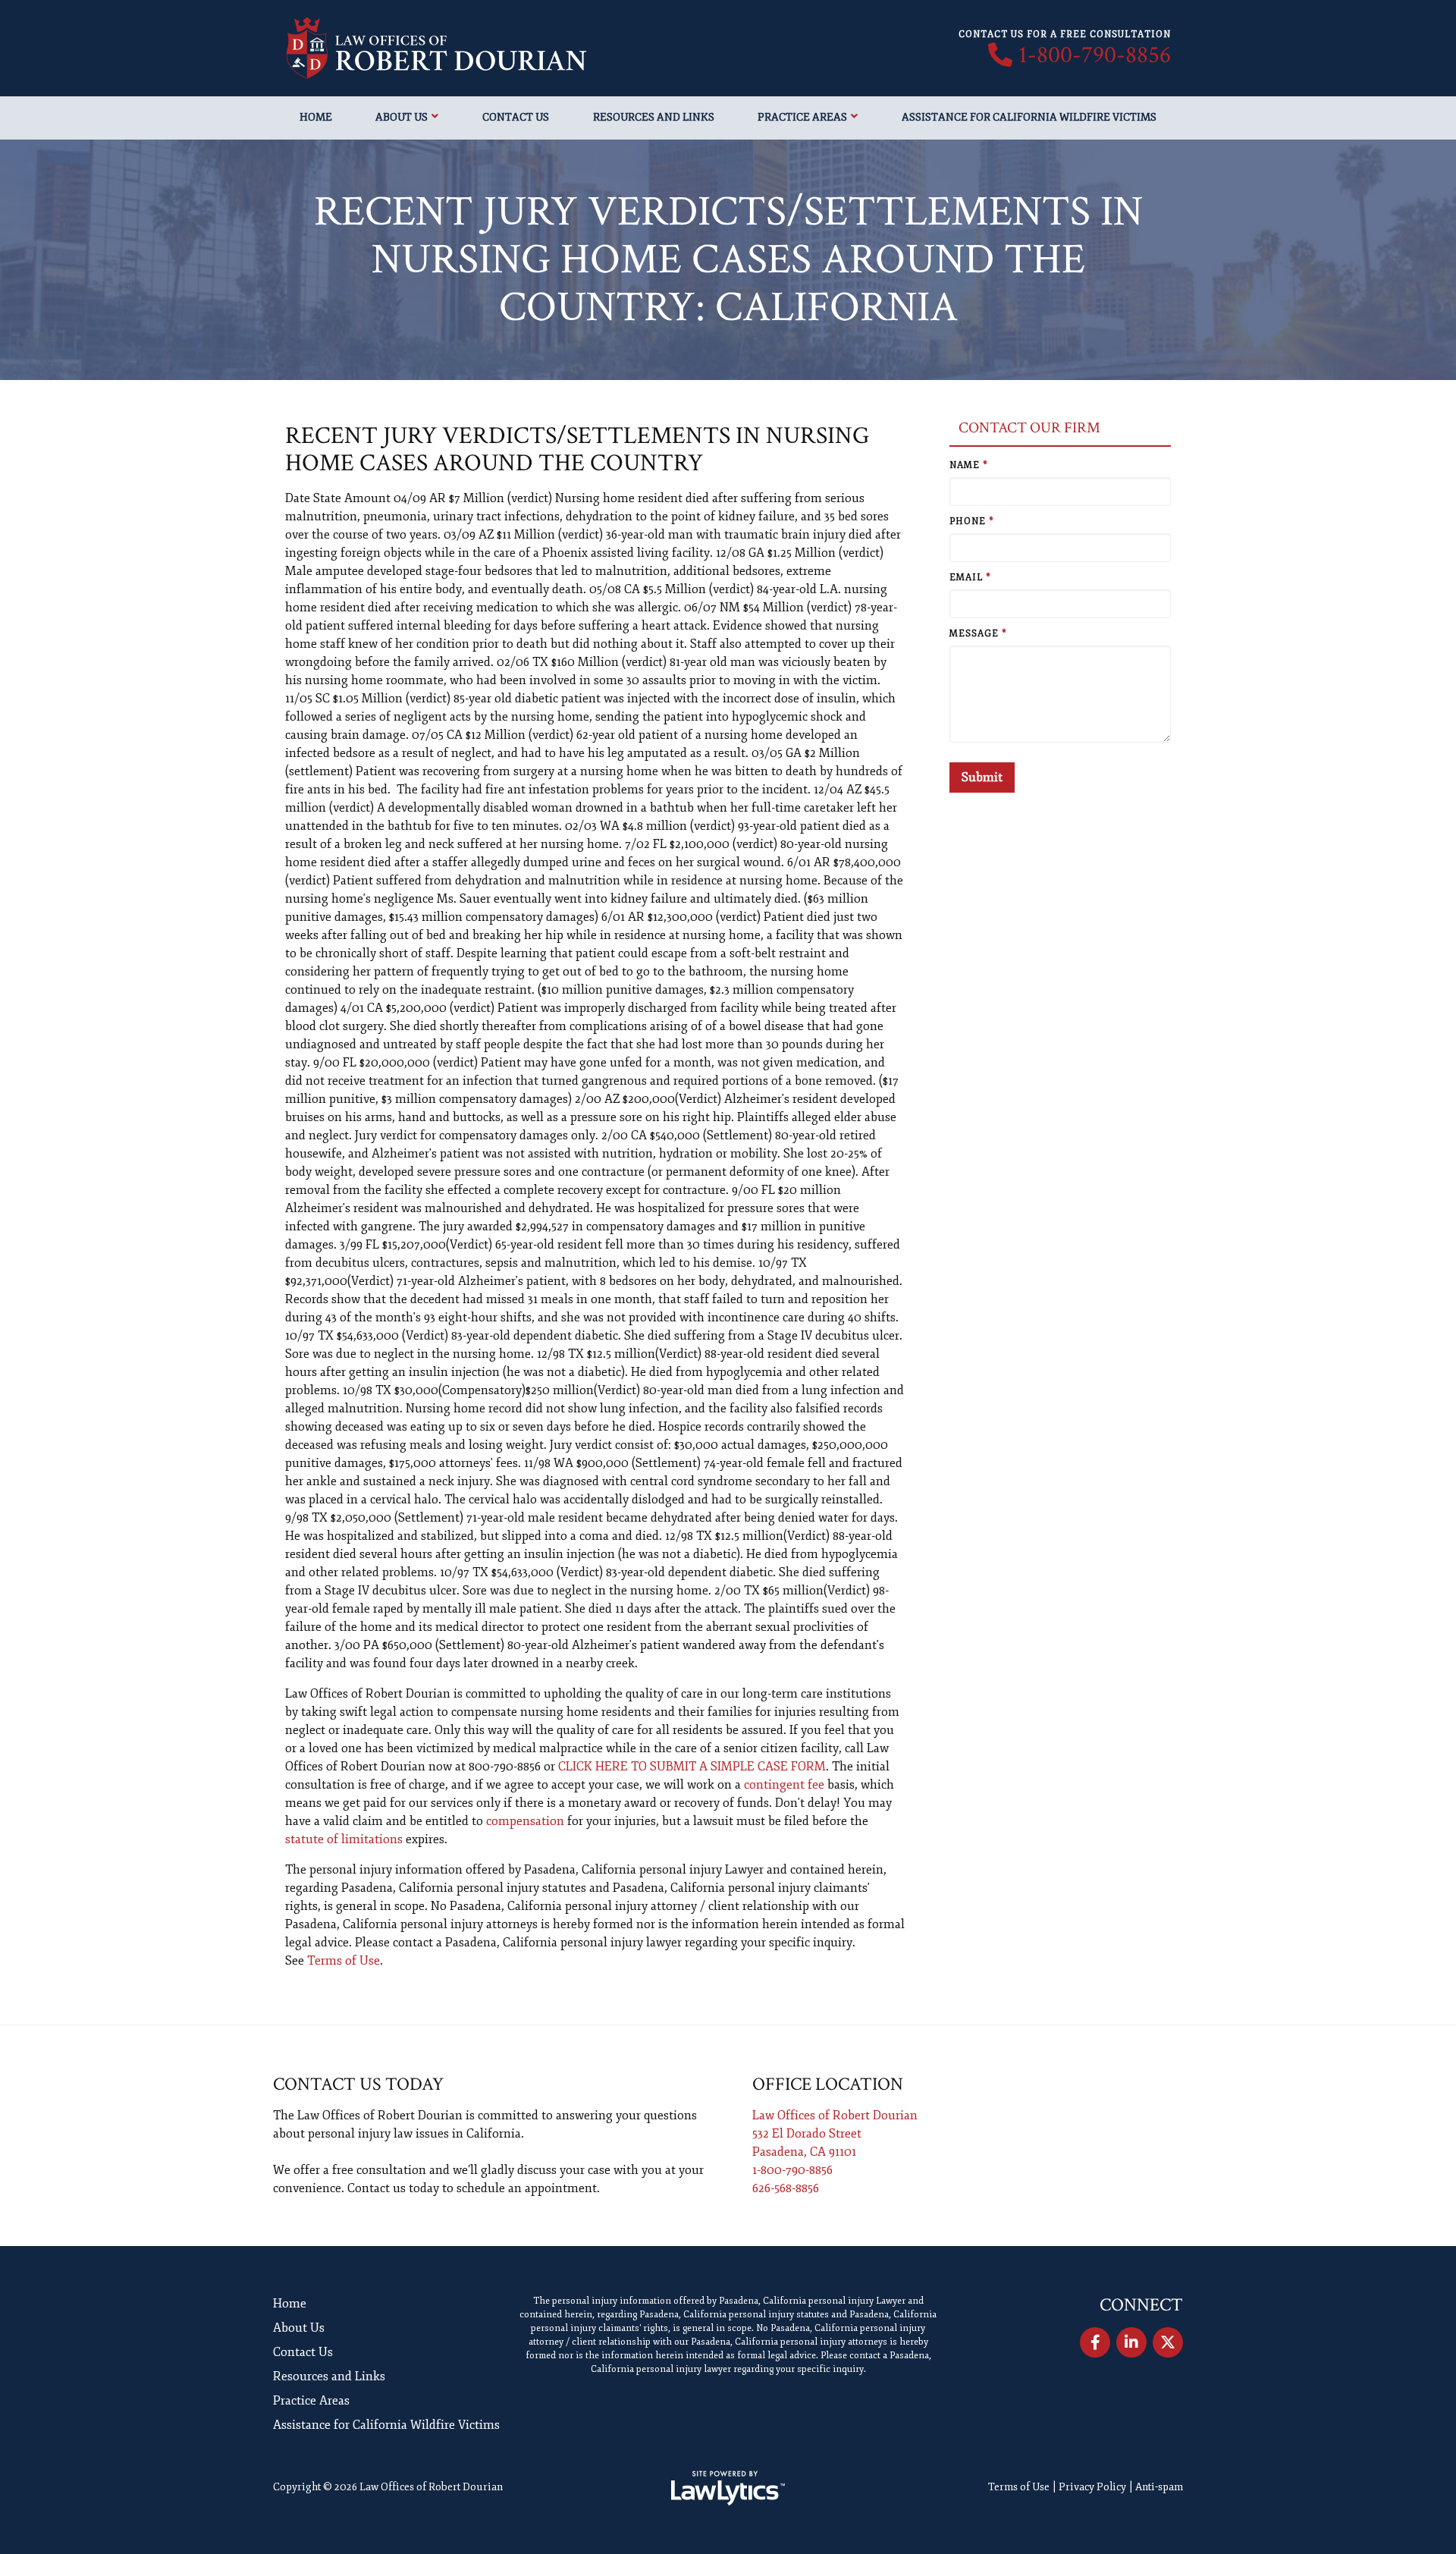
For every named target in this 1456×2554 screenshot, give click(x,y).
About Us (402, 117)
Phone (972, 521)
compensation (525, 1821)
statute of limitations (344, 1839)
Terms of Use (344, 1961)
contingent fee (784, 1785)
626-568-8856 (786, 2188)
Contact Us (516, 117)
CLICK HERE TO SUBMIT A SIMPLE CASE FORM (692, 1767)
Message (978, 634)
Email (970, 578)
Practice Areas (802, 117)
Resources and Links (654, 117)
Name (969, 465)
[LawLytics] (728, 2488)
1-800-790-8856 (1095, 55)
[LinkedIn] (1131, 2342)
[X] (1168, 2342)
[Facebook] (1095, 2342)
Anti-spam (1159, 2487)
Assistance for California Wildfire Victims (1029, 117)
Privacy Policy (1092, 2487)
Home (316, 117)
